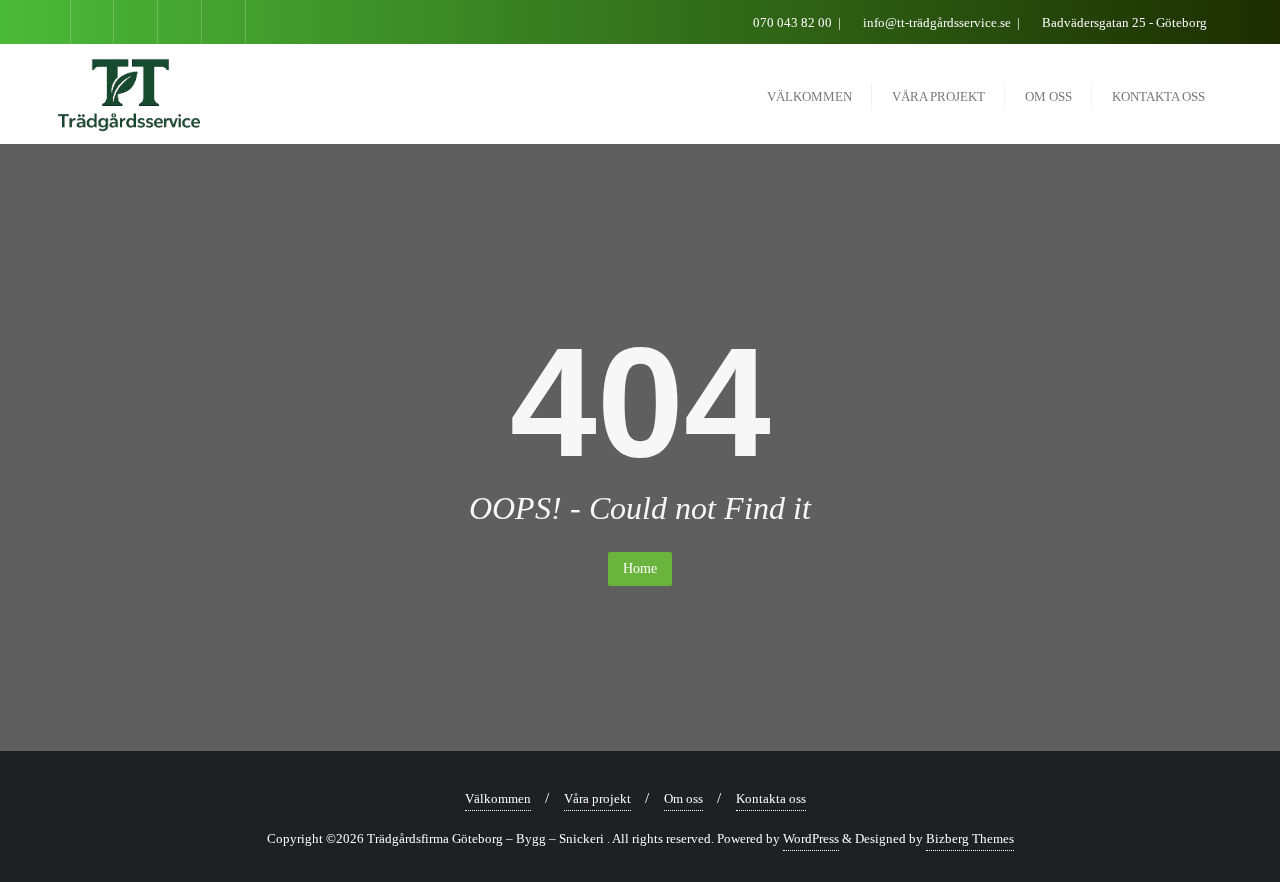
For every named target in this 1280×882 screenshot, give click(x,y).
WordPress (811, 838)
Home (640, 568)
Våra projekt (597, 798)
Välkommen (498, 798)
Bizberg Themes (970, 838)
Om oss (683, 798)
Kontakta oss (771, 798)
